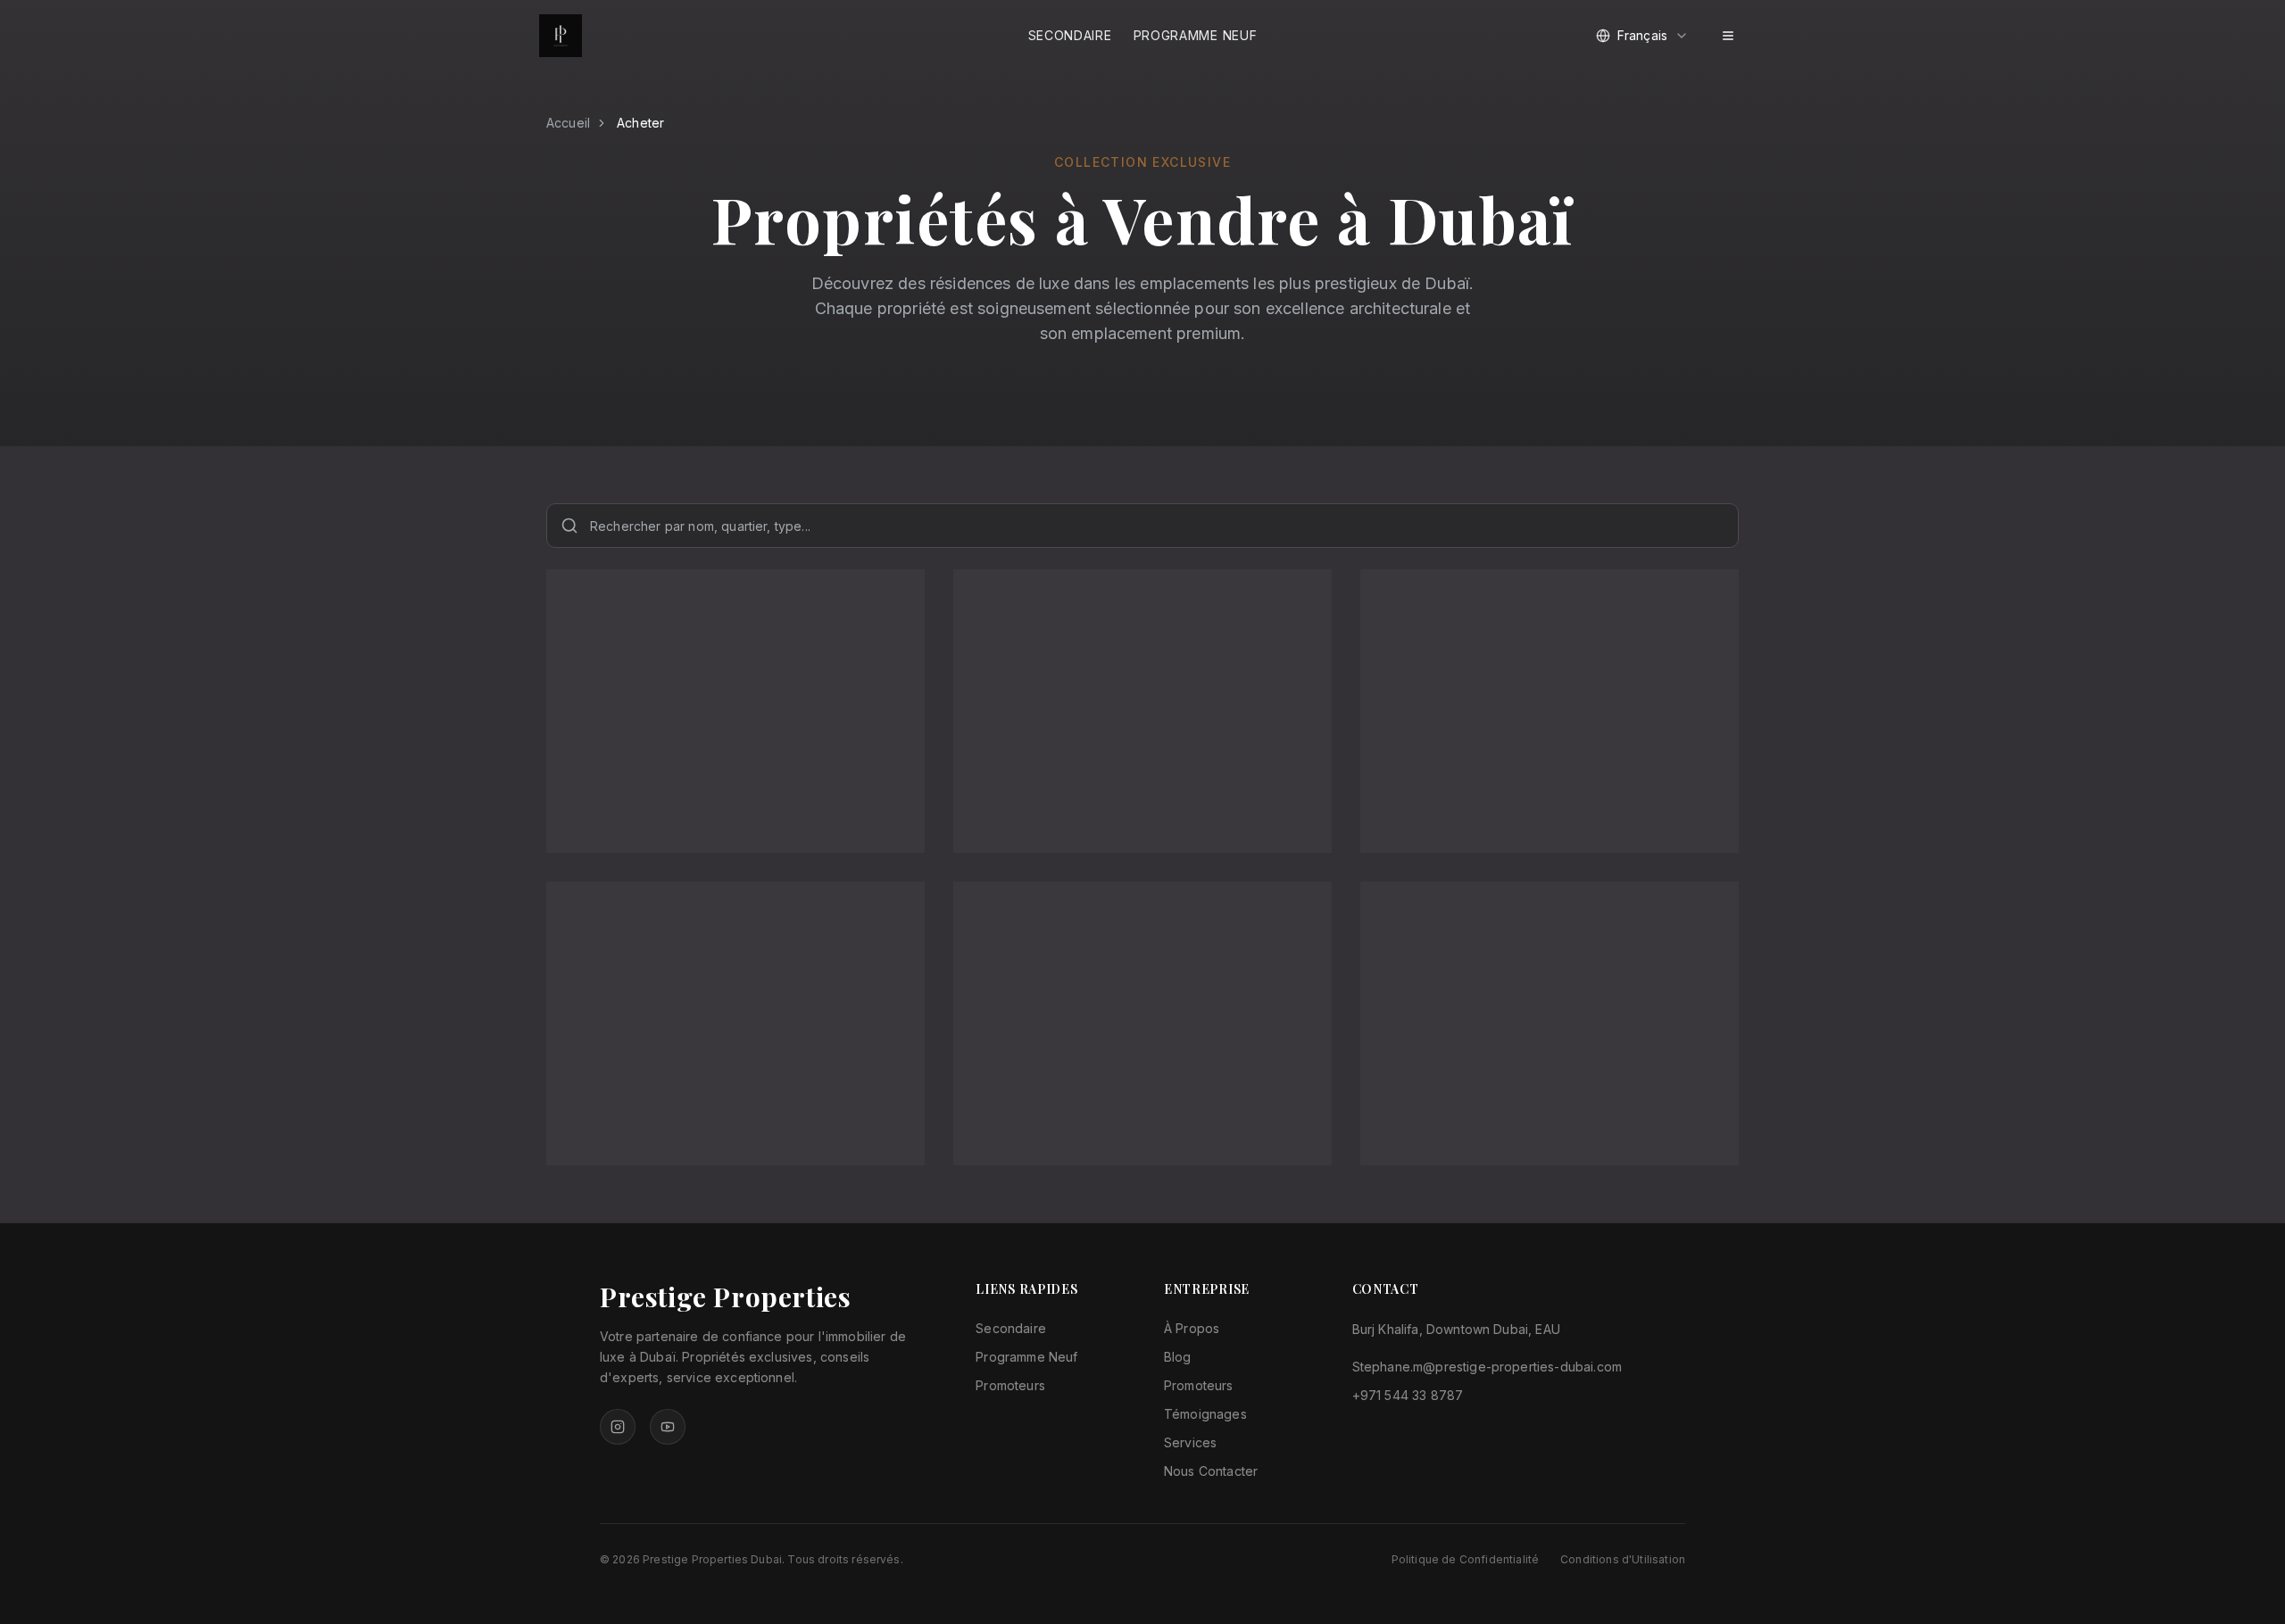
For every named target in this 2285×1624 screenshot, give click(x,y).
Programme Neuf (1196, 35)
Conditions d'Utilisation (1623, 1559)
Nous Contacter (1211, 1471)
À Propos (1192, 1328)
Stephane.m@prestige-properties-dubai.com (1487, 1367)
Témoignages (1205, 1414)
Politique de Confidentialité (1465, 1559)
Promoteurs (1010, 1385)
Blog (1178, 1357)
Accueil (568, 123)
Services (1190, 1442)
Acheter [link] (640, 123)
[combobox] (1642, 36)
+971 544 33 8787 (1408, 1395)
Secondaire (1070, 35)
